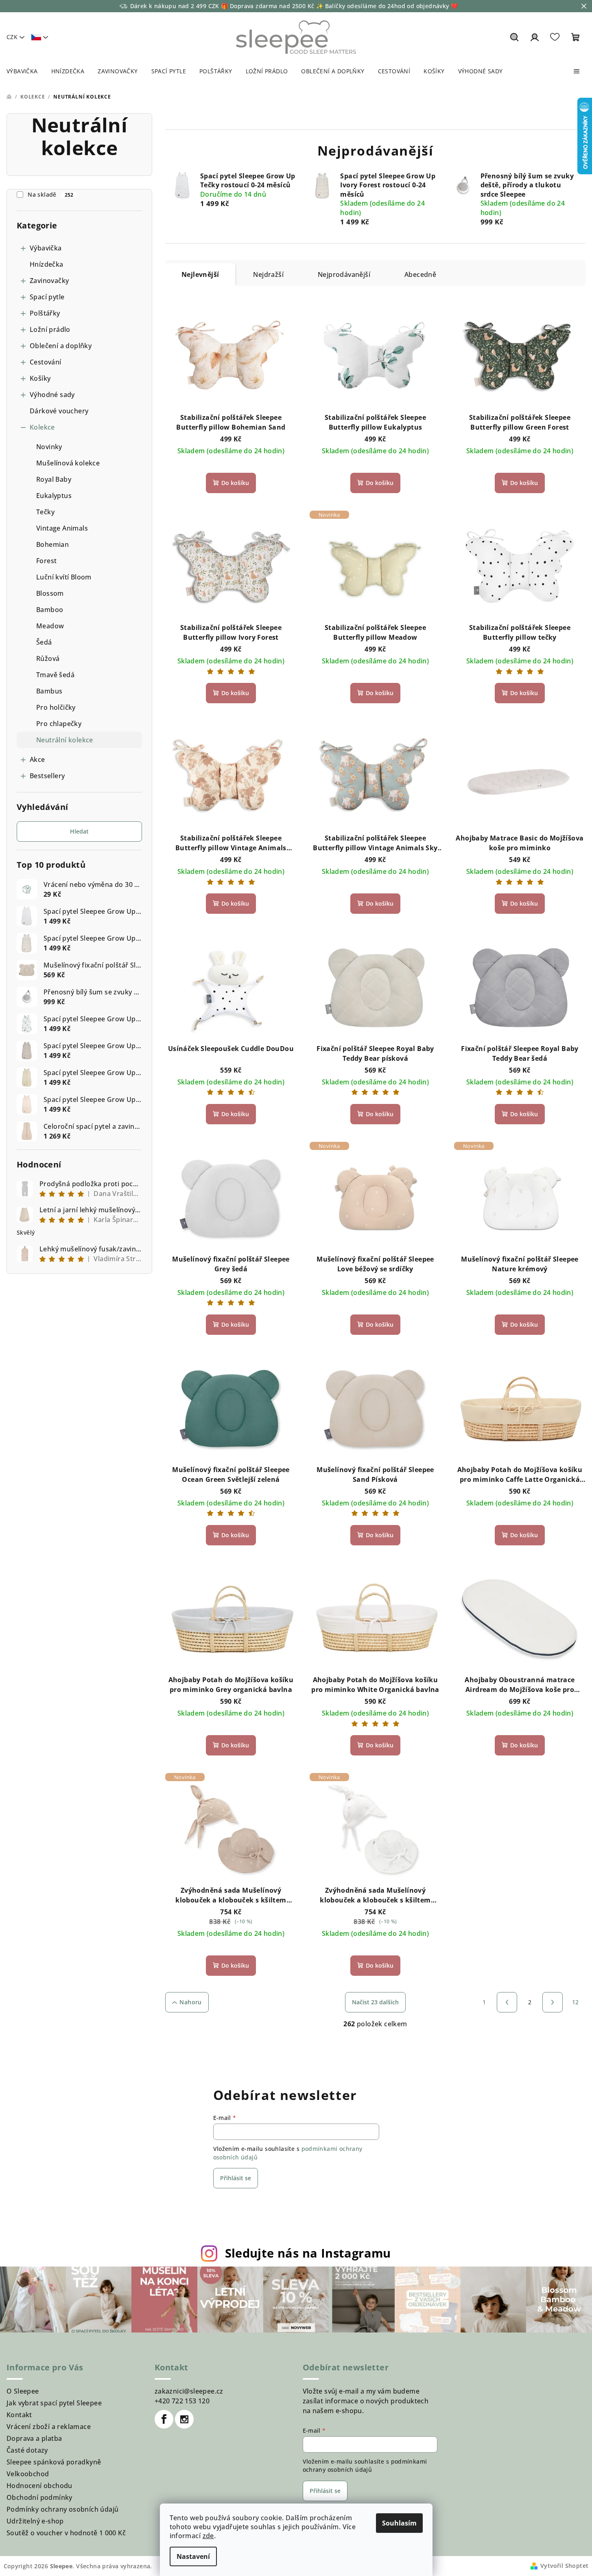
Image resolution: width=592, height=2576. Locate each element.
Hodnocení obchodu (39, 2486)
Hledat (79, 831)
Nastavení (193, 2556)
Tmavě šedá (55, 675)
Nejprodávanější (344, 274)
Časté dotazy (27, 2450)
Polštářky (45, 313)
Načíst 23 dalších (375, 2002)
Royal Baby (54, 479)
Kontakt (19, 2415)
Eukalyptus (54, 496)
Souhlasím (399, 2523)
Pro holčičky (56, 707)
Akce (37, 759)
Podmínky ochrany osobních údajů (62, 2509)
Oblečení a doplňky (61, 346)
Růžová (48, 658)
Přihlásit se (236, 2178)
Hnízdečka (47, 264)
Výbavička (46, 248)
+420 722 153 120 (182, 2401)
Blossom (50, 593)
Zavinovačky (49, 281)
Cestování (46, 362)
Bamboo (50, 610)
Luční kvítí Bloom (64, 577)
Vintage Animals (62, 528)
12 (576, 2002)
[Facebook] (164, 2419)
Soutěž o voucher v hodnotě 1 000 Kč (66, 2533)
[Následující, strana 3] (553, 2002)
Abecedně (420, 274)
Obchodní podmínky (39, 2497)
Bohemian (52, 544)
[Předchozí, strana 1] (507, 2002)
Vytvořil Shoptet (564, 2566)
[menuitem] (22, 71)
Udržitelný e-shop (35, 2521)
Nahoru (190, 2002)
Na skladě (51, 194)
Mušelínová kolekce (68, 463)
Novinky (49, 447)
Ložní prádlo (50, 329)
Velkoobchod (28, 2474)
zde (208, 2536)
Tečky (45, 512)
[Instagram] (184, 2419)
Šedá (44, 642)
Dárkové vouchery (59, 411)
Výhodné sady (52, 395)
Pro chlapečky (59, 724)
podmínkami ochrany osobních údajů (365, 2465)
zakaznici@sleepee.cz (189, 2391)
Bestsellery (47, 776)
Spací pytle (47, 297)
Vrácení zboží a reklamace (49, 2427)
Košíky (40, 378)
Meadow (50, 626)
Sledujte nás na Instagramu (308, 2253)
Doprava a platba (34, 2438)
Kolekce (42, 427)
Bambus (49, 691)
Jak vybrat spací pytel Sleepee (54, 2403)
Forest (46, 561)
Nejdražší (268, 274)
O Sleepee (23, 2391)
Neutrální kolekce (65, 740)
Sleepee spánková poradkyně (54, 2462)
